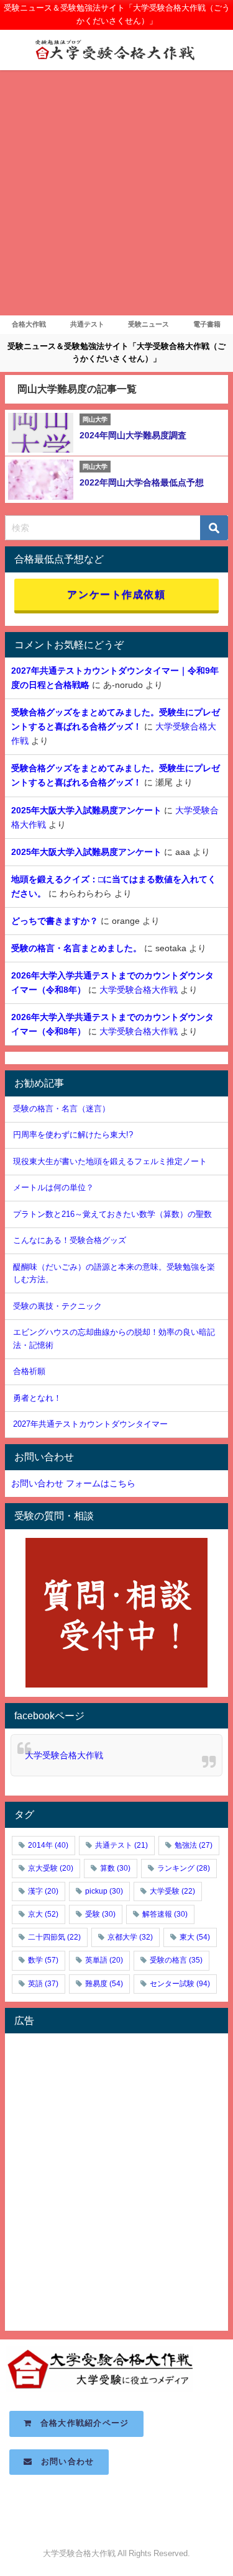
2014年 (48, 1845)
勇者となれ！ (37, 1398)
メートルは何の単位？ (53, 1187)
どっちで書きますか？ (55, 921)
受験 (100, 1914)
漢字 (43, 1891)
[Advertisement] (116, 193)
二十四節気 (54, 1937)
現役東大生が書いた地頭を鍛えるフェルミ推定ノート (110, 1161)
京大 (43, 1914)
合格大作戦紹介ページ (81, 2423)
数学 (43, 1960)
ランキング (184, 1868)
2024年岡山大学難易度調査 (133, 435)
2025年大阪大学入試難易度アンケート (86, 810)
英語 (43, 1984)
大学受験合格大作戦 (139, 990)
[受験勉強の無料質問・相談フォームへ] (116, 1613)
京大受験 (51, 1868)
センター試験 (180, 1984)
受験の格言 (176, 1960)
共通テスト (87, 324)
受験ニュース (148, 324)
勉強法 (194, 1845)
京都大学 (130, 1937)
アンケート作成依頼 (116, 594)
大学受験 (172, 1891)
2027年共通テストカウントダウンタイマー (90, 1424)
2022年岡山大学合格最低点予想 (142, 482)
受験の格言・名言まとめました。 (76, 948)
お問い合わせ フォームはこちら (73, 1483)
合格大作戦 (29, 324)
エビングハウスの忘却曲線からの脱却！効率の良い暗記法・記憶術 (114, 1339)
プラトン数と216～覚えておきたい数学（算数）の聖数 (112, 1214)
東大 (195, 1937)
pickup (104, 1891)
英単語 (104, 1960)
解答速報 (165, 1914)
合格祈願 (29, 1371)
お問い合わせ (64, 2461)
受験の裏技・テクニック (57, 1306)
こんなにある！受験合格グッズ (70, 1240)
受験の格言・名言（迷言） (62, 1109)
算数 (115, 1868)
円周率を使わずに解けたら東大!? (73, 1135)
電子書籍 (207, 324)
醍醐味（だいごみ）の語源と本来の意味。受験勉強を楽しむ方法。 (114, 1273)
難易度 (104, 1984)
